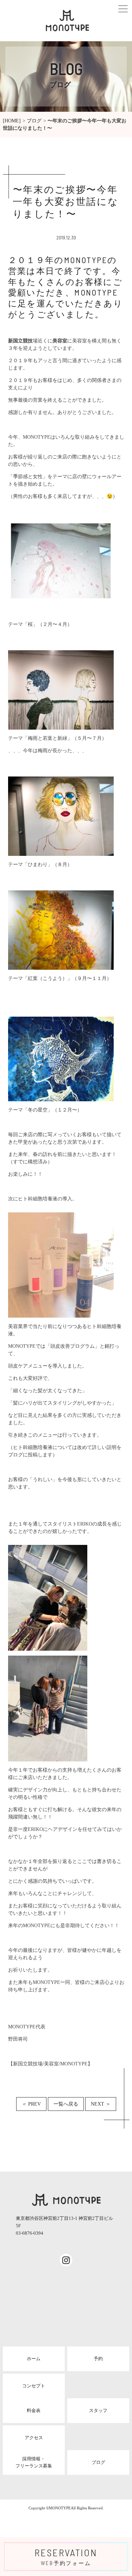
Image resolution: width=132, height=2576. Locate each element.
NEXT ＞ (101, 2104)
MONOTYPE (60, 2508)
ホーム (34, 2359)
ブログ (34, 121)
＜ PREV (31, 2104)
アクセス (34, 2438)
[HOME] (12, 121)
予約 (98, 2359)
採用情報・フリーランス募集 (34, 2462)
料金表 (34, 2410)
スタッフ (98, 2410)
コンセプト (34, 2386)
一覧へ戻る (66, 2104)
